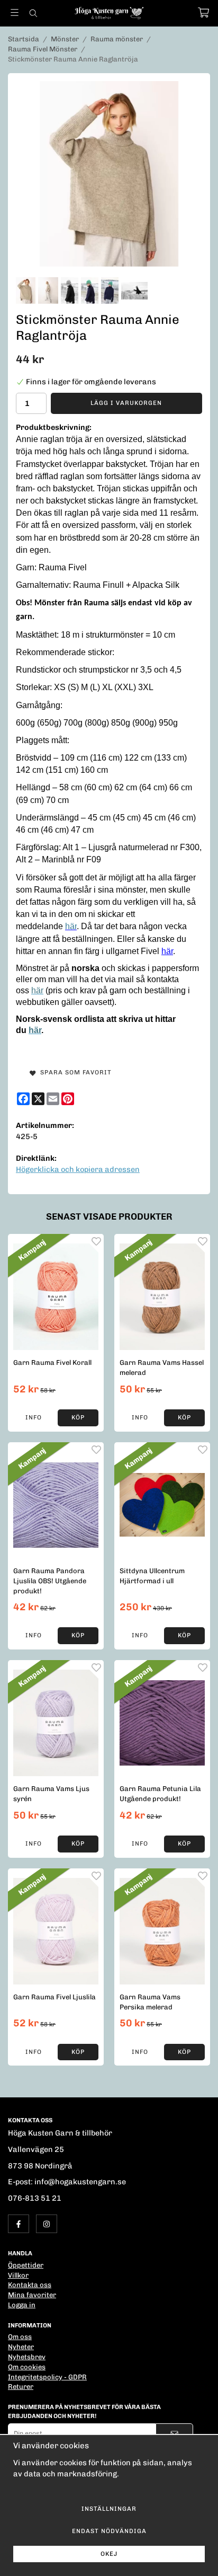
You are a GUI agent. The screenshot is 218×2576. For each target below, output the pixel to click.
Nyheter (21, 2347)
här (167, 951)
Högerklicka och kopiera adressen (78, 1169)
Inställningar (109, 2509)
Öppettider (26, 2265)
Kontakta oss (30, 2285)
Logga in (22, 2305)
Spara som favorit (74, 1072)
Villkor (18, 2275)
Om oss (20, 2337)
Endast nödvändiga (109, 2531)
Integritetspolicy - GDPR (47, 2377)
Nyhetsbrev (27, 2357)
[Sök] (33, 13)
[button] (78, 1418)
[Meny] (15, 12)
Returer (21, 2387)
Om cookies (27, 2367)
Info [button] (34, 1417)
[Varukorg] (203, 12)
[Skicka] (174, 2434)
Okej (109, 2554)
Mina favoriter (32, 2295)
